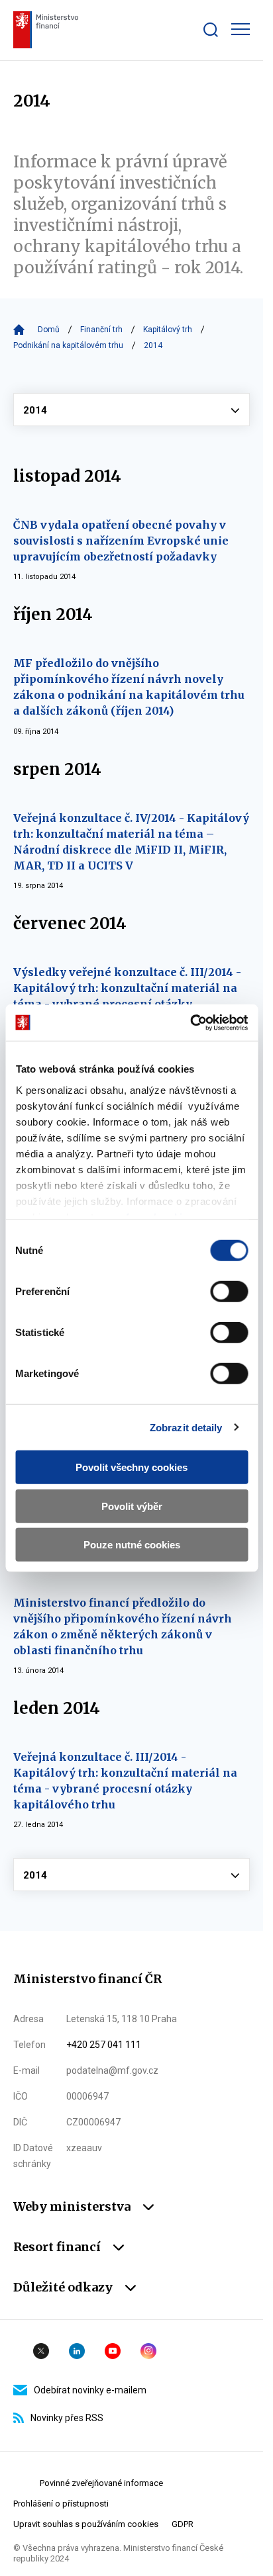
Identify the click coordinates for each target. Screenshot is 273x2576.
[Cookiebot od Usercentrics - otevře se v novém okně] (190, 1022)
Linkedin (77, 2351)
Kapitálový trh (168, 330)
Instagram (148, 2351)
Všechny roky (132, 410)
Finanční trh (101, 330)
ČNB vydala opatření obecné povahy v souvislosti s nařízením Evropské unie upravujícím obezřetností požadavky (121, 541)
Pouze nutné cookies (132, 1545)
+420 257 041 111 (104, 2045)
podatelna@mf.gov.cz (112, 2070)
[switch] (229, 1292)
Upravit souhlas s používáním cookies (86, 2524)
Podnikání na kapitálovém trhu (68, 345)
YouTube (113, 2351)
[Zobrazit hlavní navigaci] (241, 29)
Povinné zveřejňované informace (101, 2483)
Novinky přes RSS (67, 2418)
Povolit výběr (132, 1506)
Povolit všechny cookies (132, 1467)
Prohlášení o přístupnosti (61, 2504)
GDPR (183, 2524)
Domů (49, 330)
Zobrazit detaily (186, 1427)
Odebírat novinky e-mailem (90, 2390)
